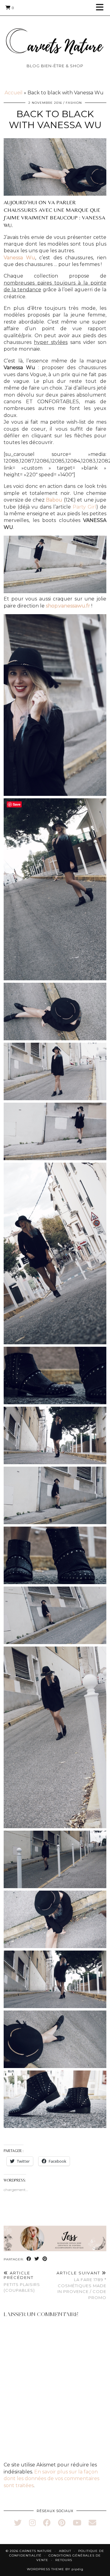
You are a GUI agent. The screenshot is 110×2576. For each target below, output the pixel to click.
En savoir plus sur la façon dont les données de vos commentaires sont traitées (51, 2479)
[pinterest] (62, 2523)
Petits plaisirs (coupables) (22, 2282)
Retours (64, 2560)
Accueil (14, 93)
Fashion (74, 103)
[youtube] (77, 2523)
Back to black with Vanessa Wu (55, 119)
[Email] (92, 2523)
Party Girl (84, 507)
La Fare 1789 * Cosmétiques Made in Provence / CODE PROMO (81, 2285)
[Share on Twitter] (37, 2259)
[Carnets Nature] (55, 34)
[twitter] (18, 2523)
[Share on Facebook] (29, 2259)
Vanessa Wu (19, 258)
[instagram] (32, 2523)
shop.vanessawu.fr (68, 606)
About (65, 2551)
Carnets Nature (36, 2551)
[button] (102, 8)
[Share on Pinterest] (45, 2259)
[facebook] (47, 2523)
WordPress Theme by (55, 2569)
